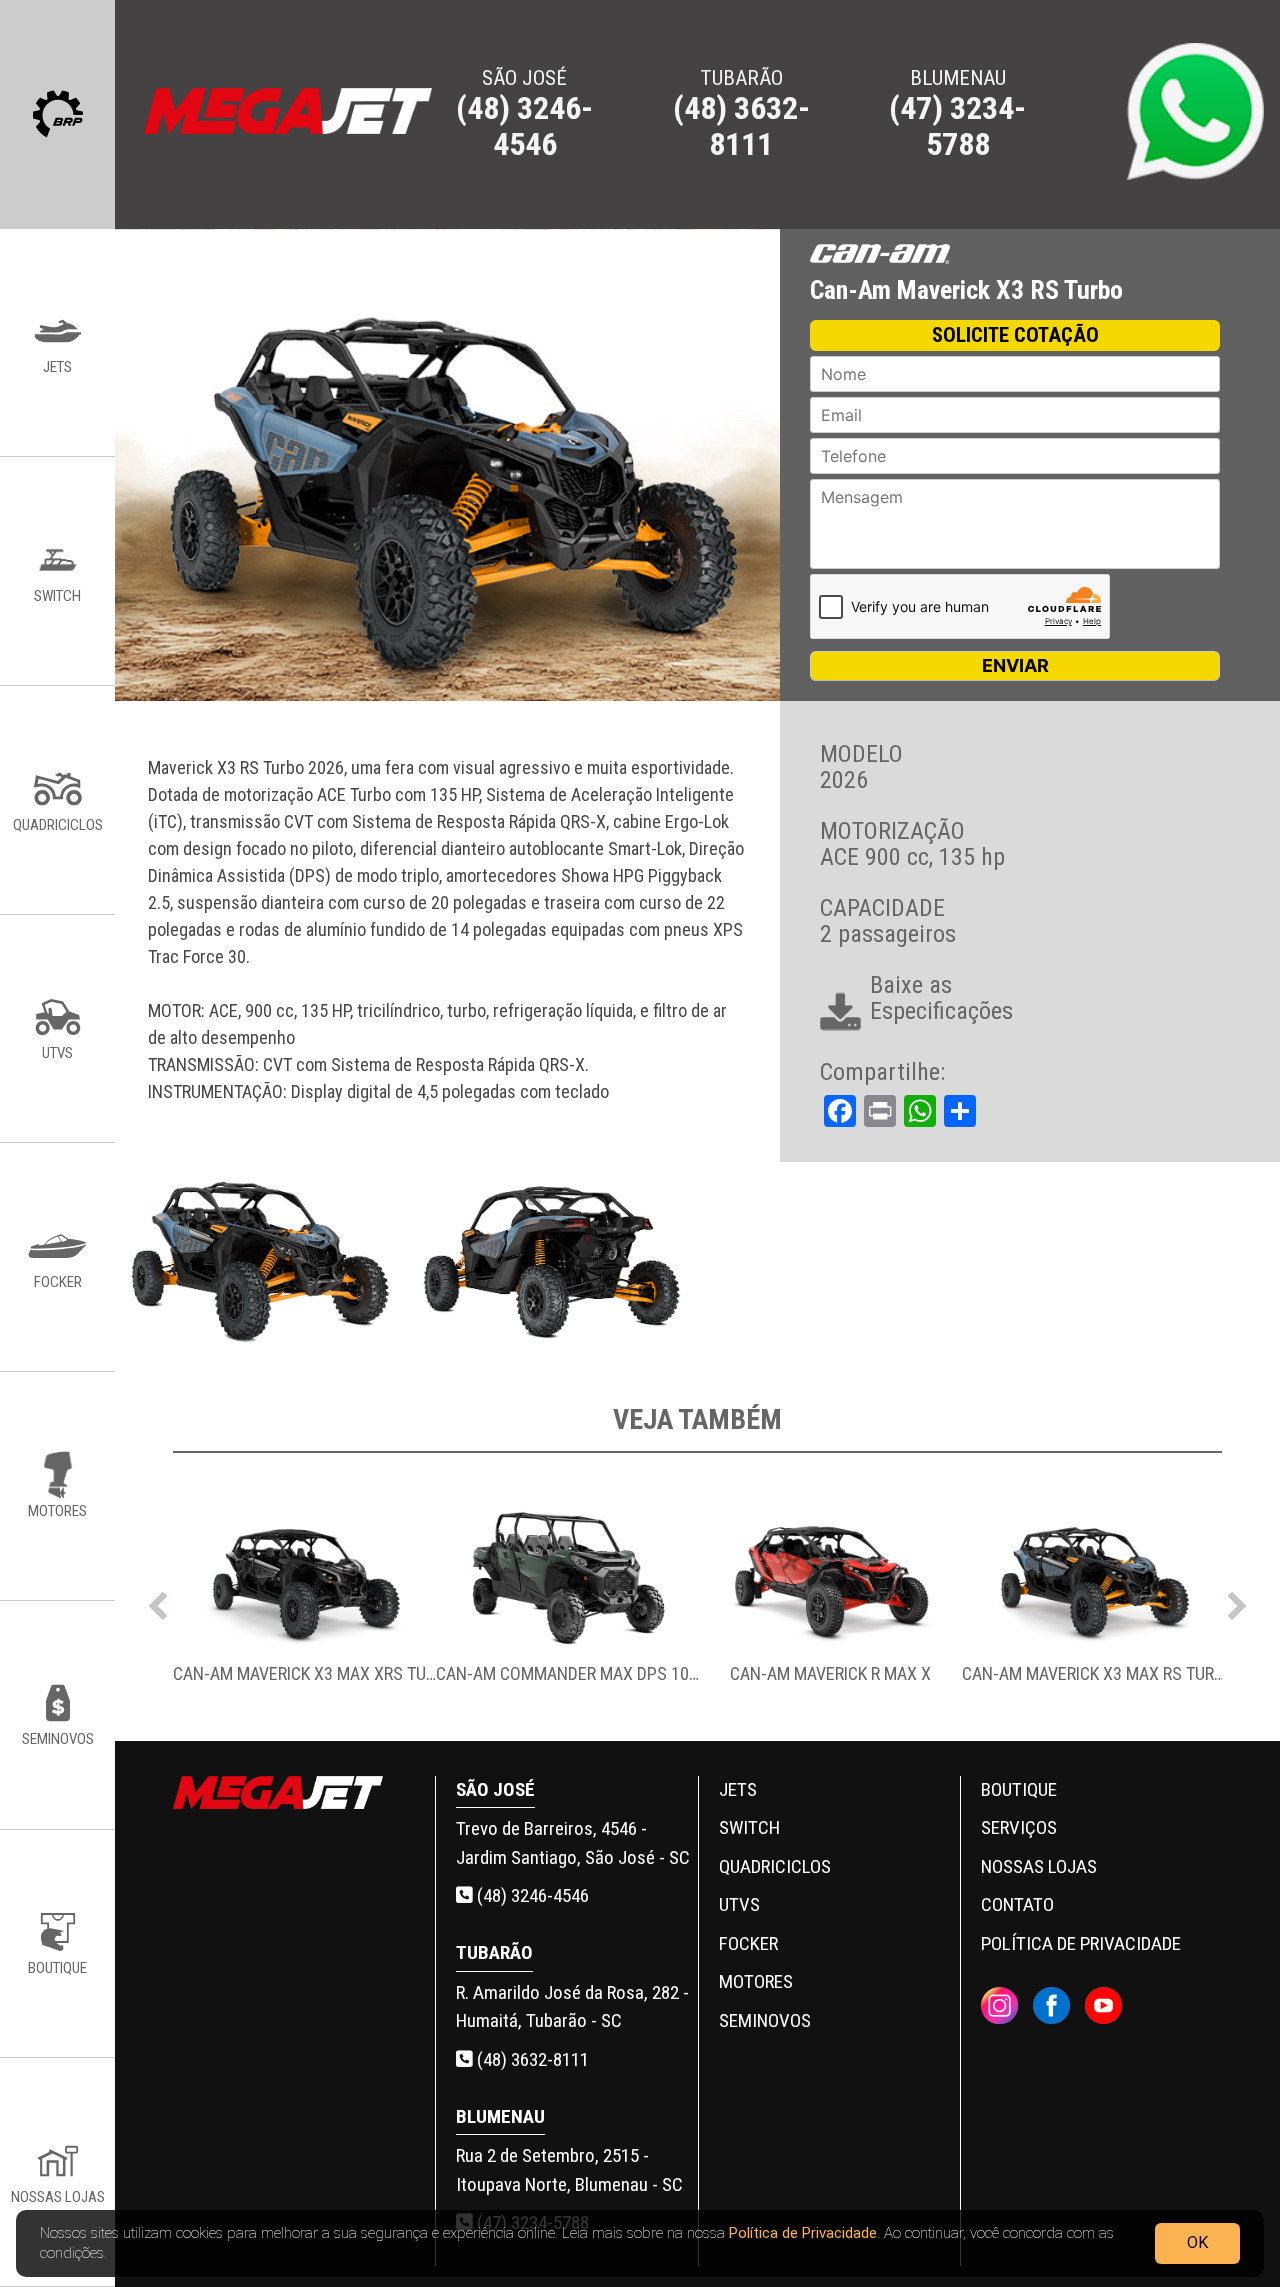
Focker (748, 1943)
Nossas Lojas (1039, 1866)
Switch (749, 1827)
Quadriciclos (775, 1866)
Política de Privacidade (803, 2233)
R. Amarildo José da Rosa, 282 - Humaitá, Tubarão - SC (572, 2007)
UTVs (739, 1904)
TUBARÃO (741, 114)
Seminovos (765, 2020)
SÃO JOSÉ (524, 114)
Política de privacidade (1081, 1943)
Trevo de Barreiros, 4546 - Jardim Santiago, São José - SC (573, 1843)
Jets (738, 1789)
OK (1197, 2242)
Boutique (1019, 1789)
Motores (756, 1981)
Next (1237, 1601)
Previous (158, 1601)
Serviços (1019, 1827)
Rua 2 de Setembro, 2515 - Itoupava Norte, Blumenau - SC (569, 2170)
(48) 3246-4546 (531, 1895)
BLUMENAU (957, 114)
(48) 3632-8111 (531, 2059)
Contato (1017, 1904)
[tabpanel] (304, 1601)
